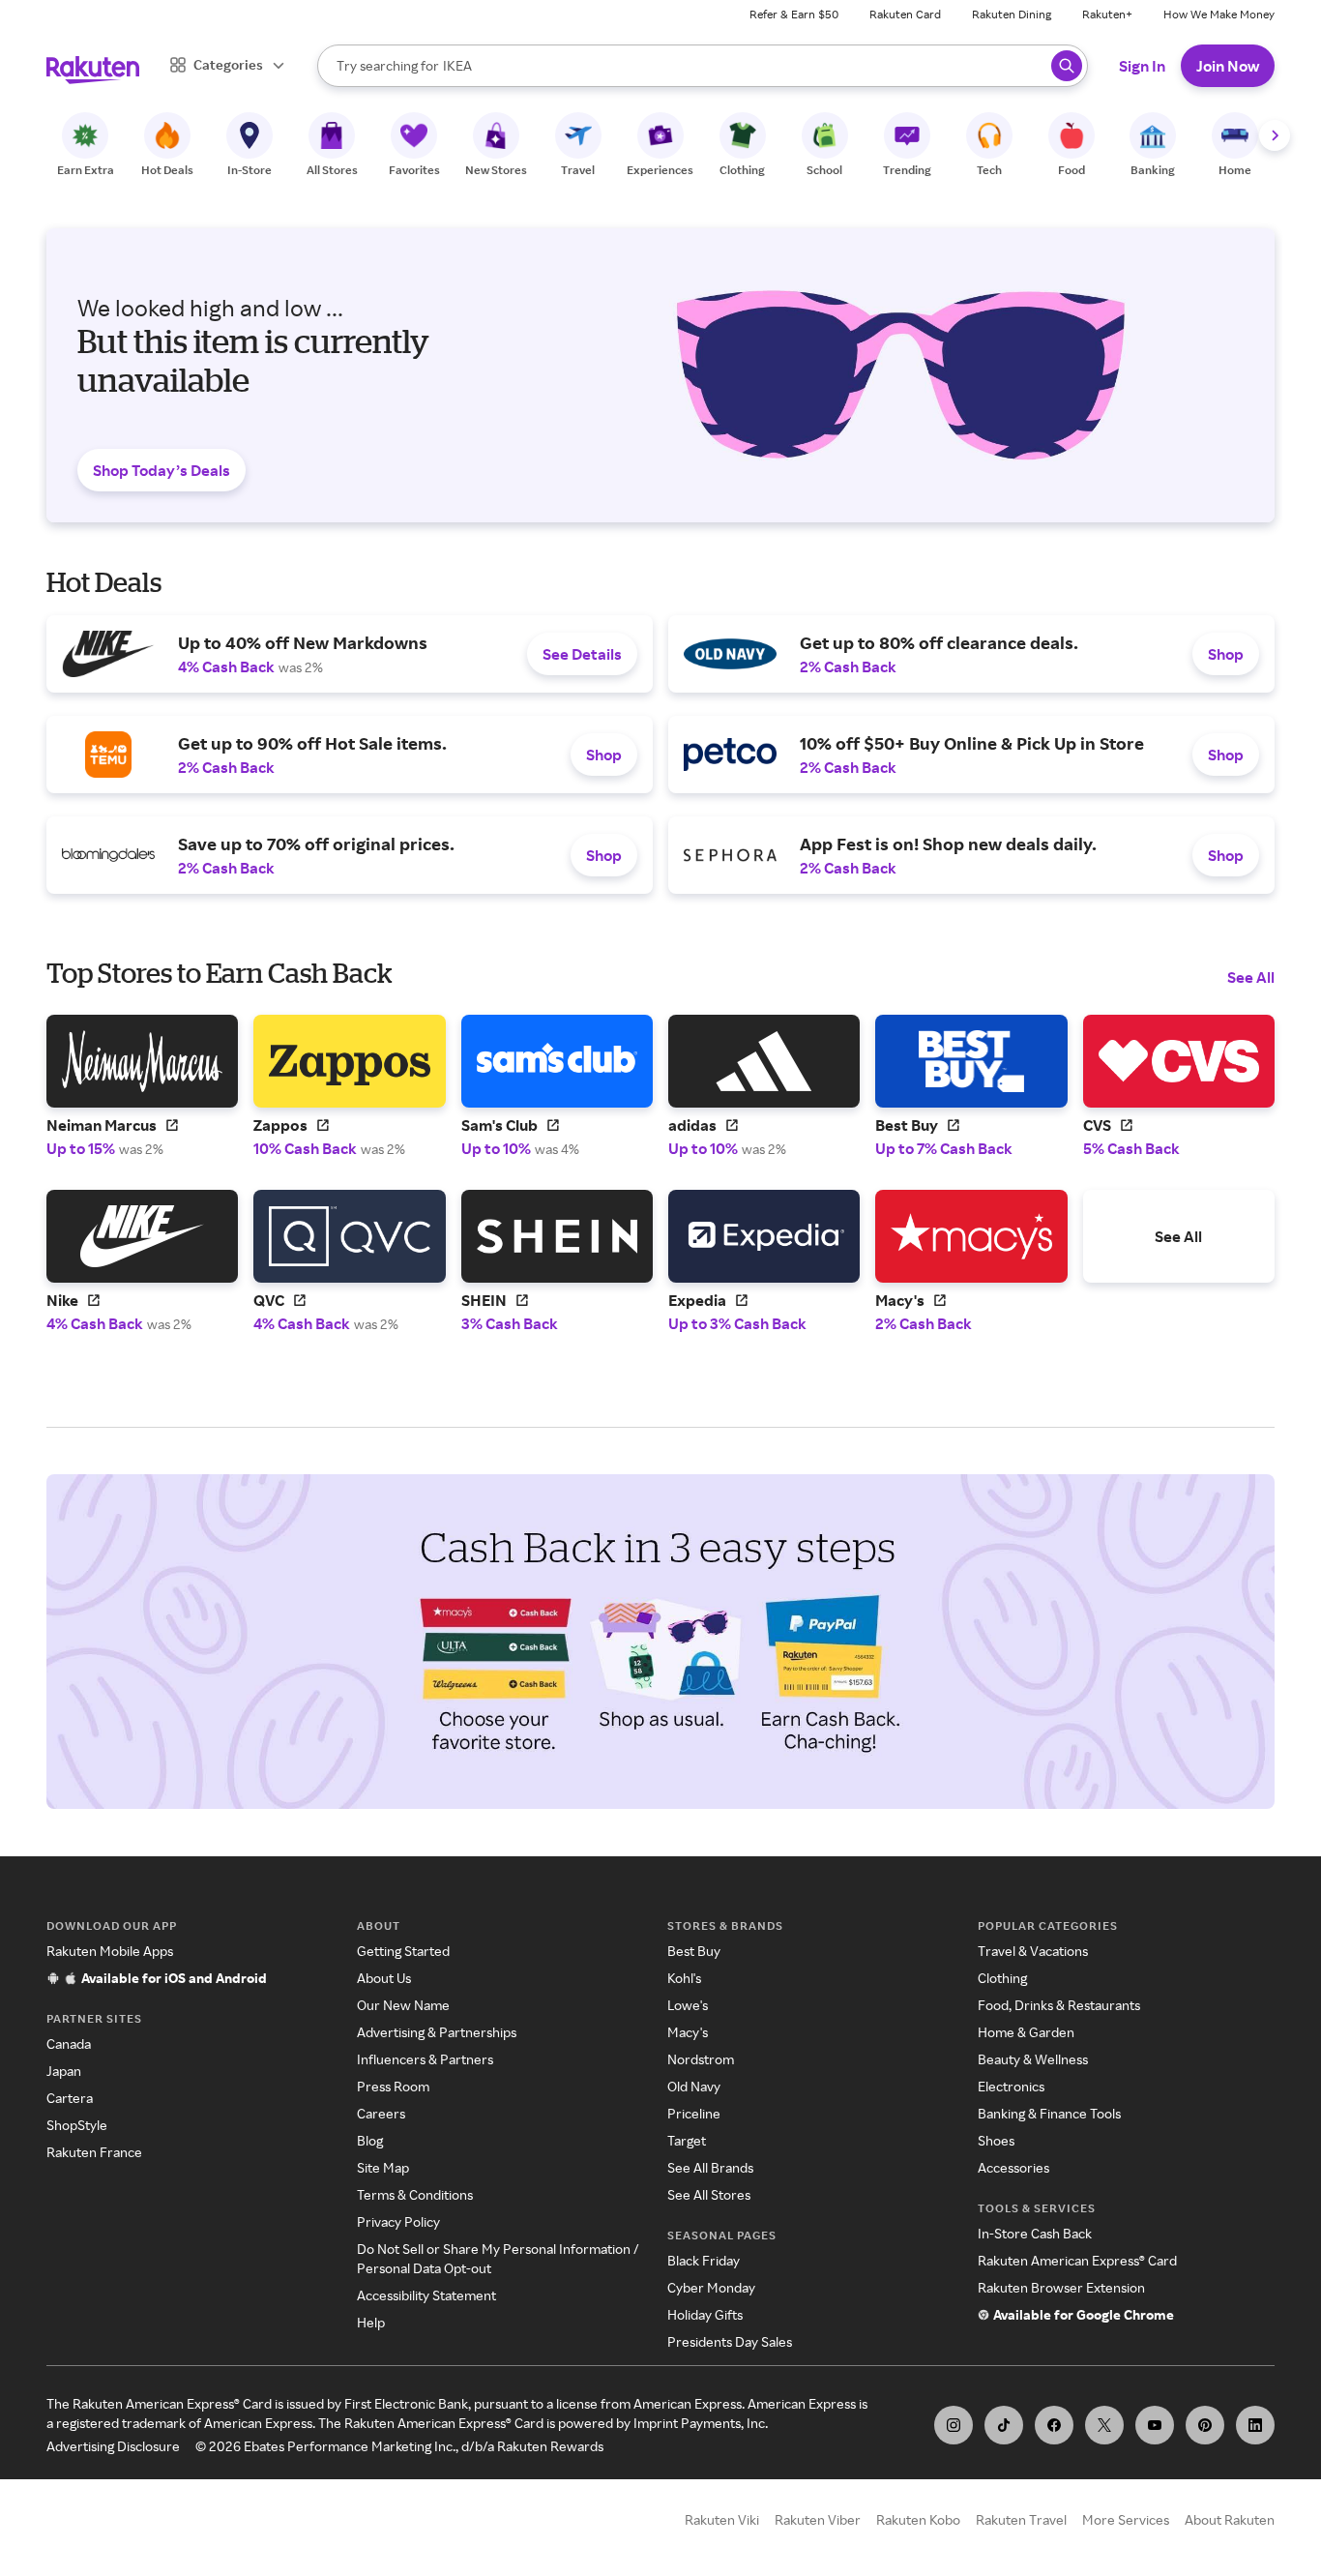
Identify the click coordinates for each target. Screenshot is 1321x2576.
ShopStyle (77, 2125)
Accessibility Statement (426, 2295)
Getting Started (403, 1951)
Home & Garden (1026, 2032)
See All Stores (709, 2194)
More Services (1126, 2519)
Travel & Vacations (1033, 1951)
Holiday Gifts (705, 2314)
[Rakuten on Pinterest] (1205, 2425)
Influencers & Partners (425, 2059)
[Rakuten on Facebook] (1054, 2425)
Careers (381, 2113)
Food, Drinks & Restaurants (1059, 2005)
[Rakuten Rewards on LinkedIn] (1255, 2425)
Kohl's (684, 1978)
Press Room (393, 2086)
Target (687, 2140)
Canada (69, 2043)
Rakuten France (94, 2152)
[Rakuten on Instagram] (954, 2425)
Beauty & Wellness (1033, 2059)
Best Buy (694, 1951)
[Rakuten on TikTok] (1004, 2425)
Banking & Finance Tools (1049, 2113)
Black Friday (704, 2260)
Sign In (1142, 66)
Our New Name (403, 2005)
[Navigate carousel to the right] (1275, 135)
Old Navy (694, 2086)
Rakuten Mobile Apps (110, 1951)
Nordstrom (701, 2059)
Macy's (688, 2032)
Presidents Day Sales (730, 2341)
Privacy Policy (398, 2221)
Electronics (1011, 2086)
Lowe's (688, 2005)
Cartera (70, 2098)
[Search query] (1067, 66)
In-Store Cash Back (1035, 2233)
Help (371, 2322)
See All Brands (710, 2167)
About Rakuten (1230, 2519)
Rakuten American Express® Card (1077, 2260)
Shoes (996, 2140)
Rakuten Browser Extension (1061, 2287)
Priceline (694, 2113)
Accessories (1013, 2167)
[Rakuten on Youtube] (1155, 2425)
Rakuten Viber (818, 2519)
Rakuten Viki (722, 2519)
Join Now (1228, 66)
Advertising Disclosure (113, 2446)
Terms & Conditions (415, 2194)
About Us (384, 1978)
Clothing (1002, 1978)
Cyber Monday (711, 2287)
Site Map (383, 2167)
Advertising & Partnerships (437, 2032)
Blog (370, 2140)
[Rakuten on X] (1104, 2425)
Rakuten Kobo (918, 2519)
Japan (64, 2071)
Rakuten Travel (1021, 2519)
